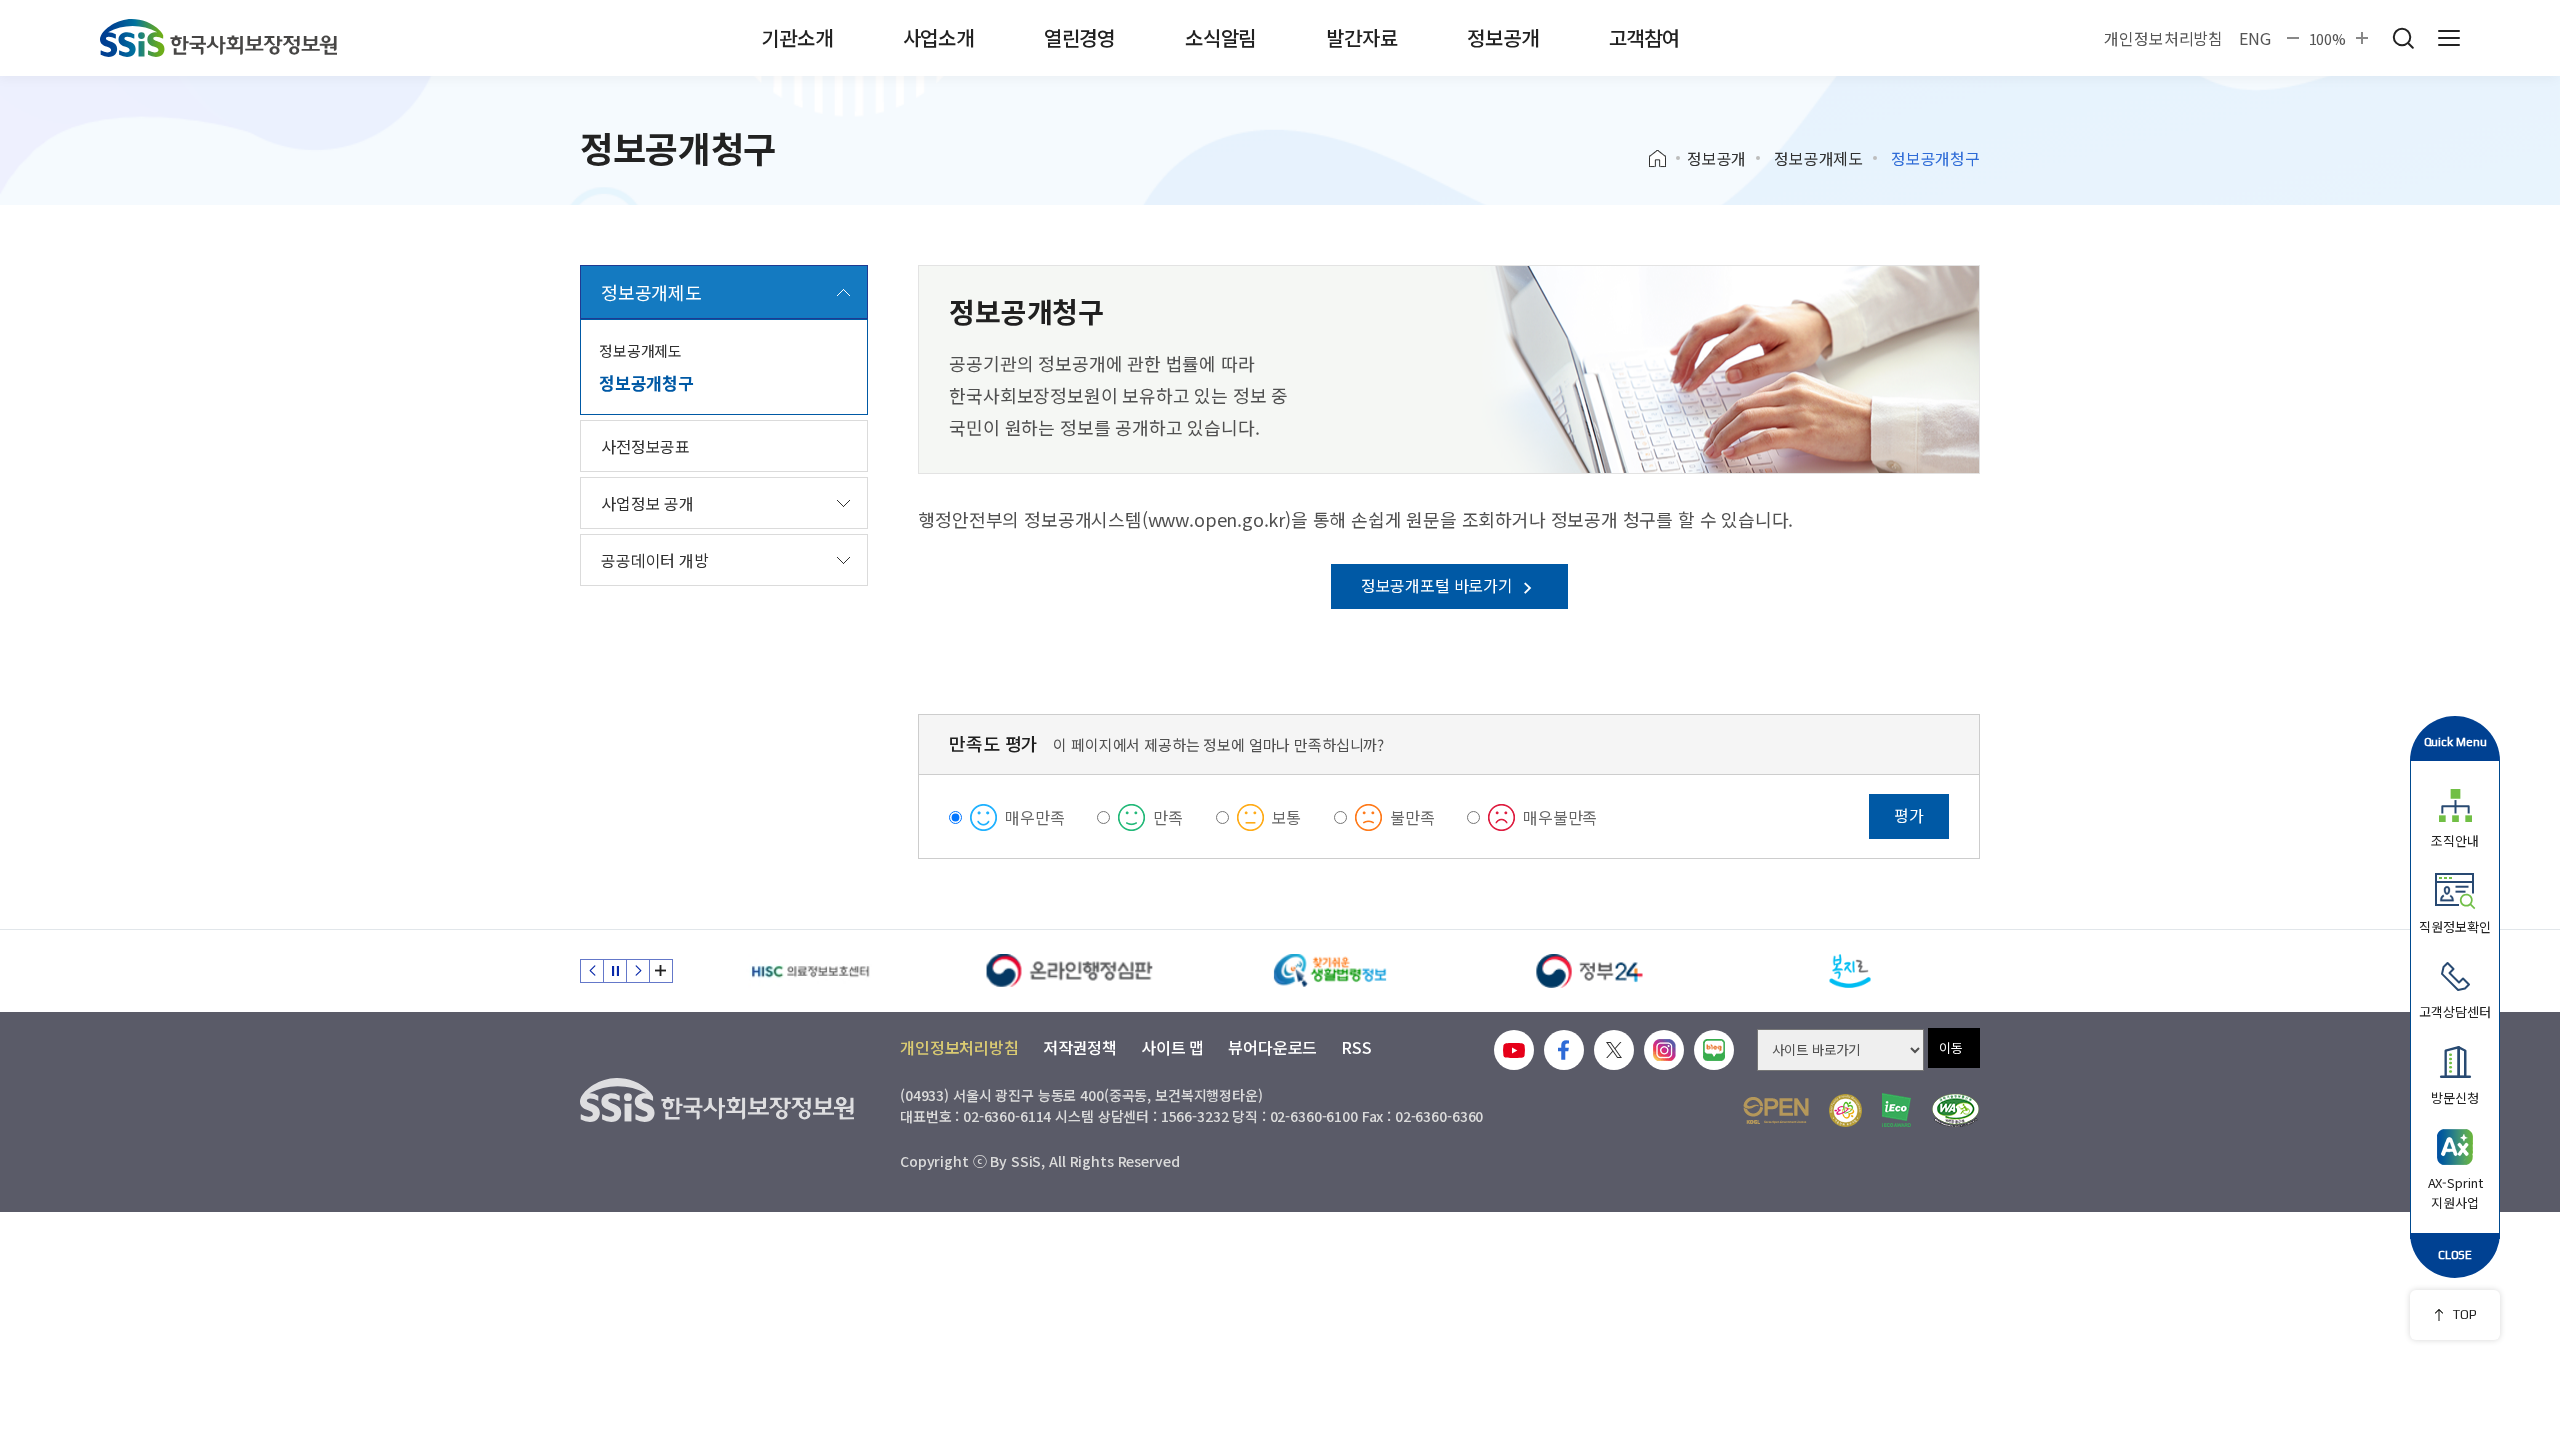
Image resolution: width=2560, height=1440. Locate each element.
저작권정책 (1080, 1047)
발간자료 (1361, 37)
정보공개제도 (1818, 158)
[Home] (1664, 159)
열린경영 (1079, 37)
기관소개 (796, 37)
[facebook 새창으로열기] (1564, 1050)
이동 (1951, 1047)
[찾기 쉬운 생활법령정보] (1330, 971)
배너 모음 (661, 971)
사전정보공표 (645, 446)
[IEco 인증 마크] (1896, 1110)
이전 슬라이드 (592, 971)
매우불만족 (1560, 817)
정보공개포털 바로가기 (1439, 585)
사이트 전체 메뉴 (2449, 38)
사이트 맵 (1172, 1047)
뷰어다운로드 (1272, 1047)
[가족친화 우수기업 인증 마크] (1845, 1110)
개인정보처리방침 (2163, 38)
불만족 (1412, 817)
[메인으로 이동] (218, 38)
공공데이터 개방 (655, 560)
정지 (615, 971)
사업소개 (938, 37)
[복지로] (1850, 971)
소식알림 (1220, 37)
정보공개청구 (646, 382)
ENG (2255, 38)
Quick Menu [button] (2455, 741)
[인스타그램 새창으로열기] (1664, 1050)
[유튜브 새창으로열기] (1514, 1050)
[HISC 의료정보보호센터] (810, 971)
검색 (2403, 38)
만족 (1168, 817)
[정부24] (1590, 971)
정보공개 (1502, 37)
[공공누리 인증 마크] (1776, 1110)
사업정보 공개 (647, 503)
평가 (1909, 815)
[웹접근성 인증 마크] (1955, 1110)
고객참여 (1644, 37)
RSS (1356, 1047)
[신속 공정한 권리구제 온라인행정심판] (1070, 971)
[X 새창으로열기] (1614, 1050)
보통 (1287, 817)
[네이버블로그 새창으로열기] (1714, 1050)
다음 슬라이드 (638, 971)
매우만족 (1034, 817)
